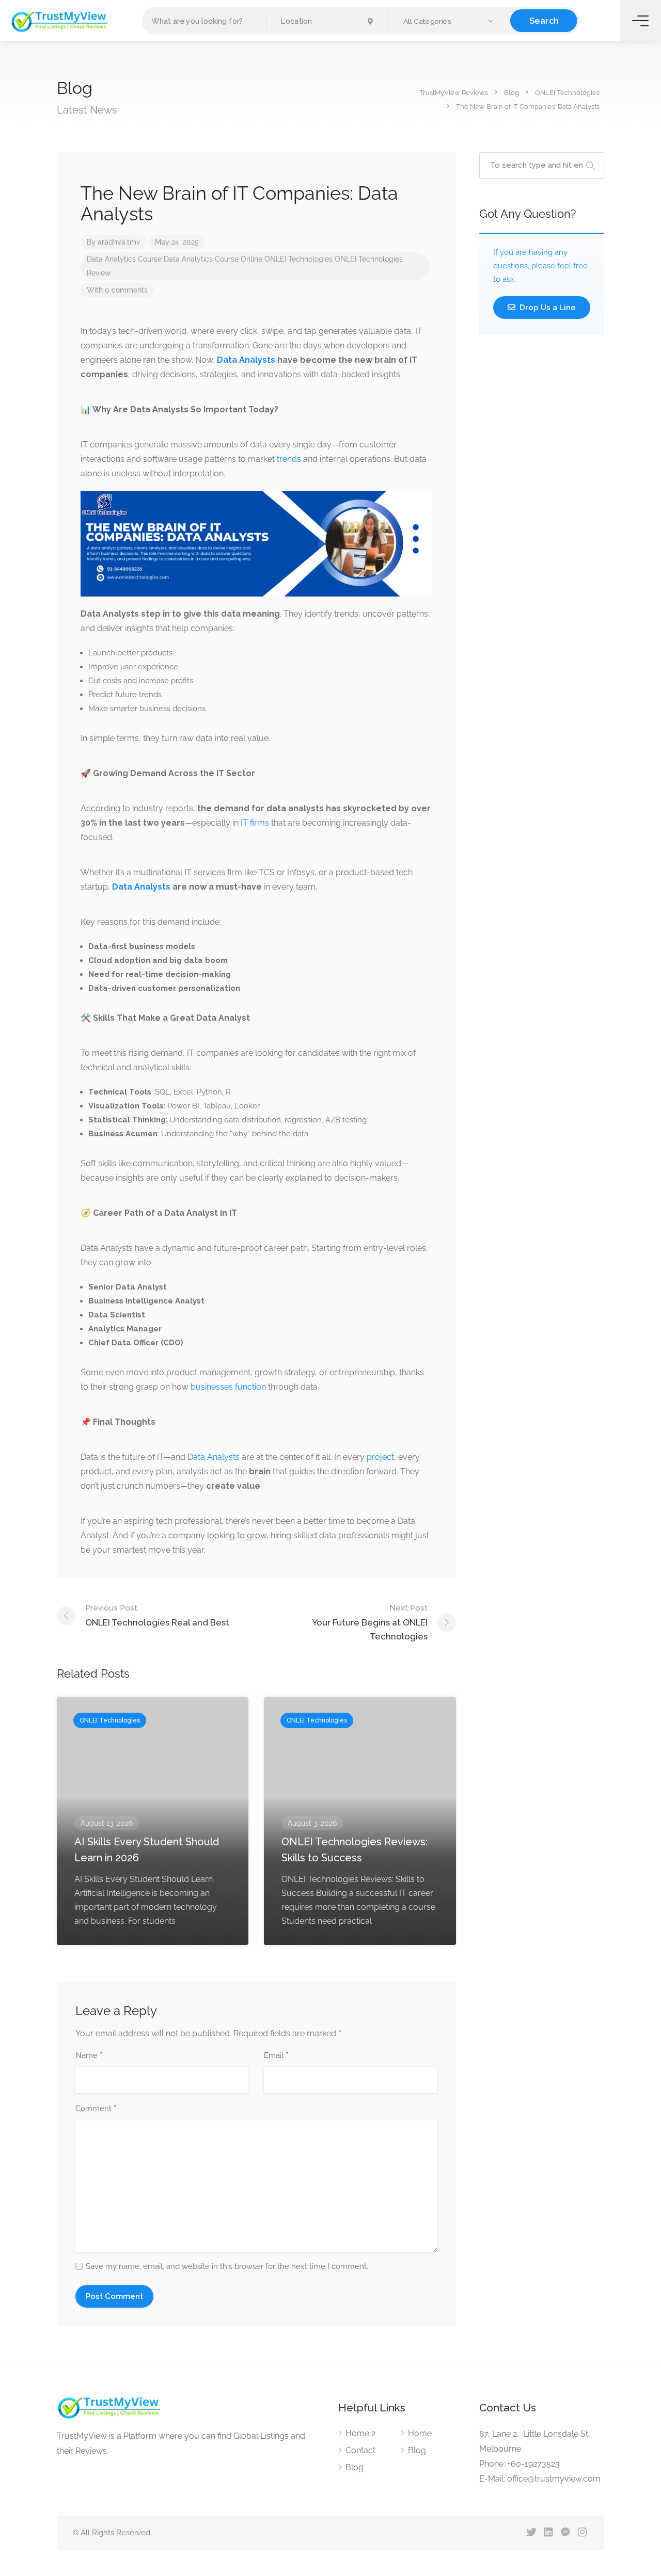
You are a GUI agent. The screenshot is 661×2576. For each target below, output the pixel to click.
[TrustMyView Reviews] (59, 21)
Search (544, 20)
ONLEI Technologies (298, 259)
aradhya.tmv (119, 242)
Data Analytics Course (124, 259)
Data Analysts (214, 1457)
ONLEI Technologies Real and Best (157, 1615)
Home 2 (360, 2433)
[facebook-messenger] (565, 2533)
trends (289, 459)
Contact (360, 2450)
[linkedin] (548, 2533)
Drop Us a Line (547, 308)
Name (89, 2056)
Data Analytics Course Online (213, 259)
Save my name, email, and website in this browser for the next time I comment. (227, 2266)
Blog (355, 2467)
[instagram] (582, 2533)
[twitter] (531, 2533)
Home (420, 2433)
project (380, 1457)
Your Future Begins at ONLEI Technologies (370, 1622)
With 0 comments (117, 290)
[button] (449, 21)
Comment (96, 2109)
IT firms (254, 823)
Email (276, 2056)
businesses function (228, 1387)
